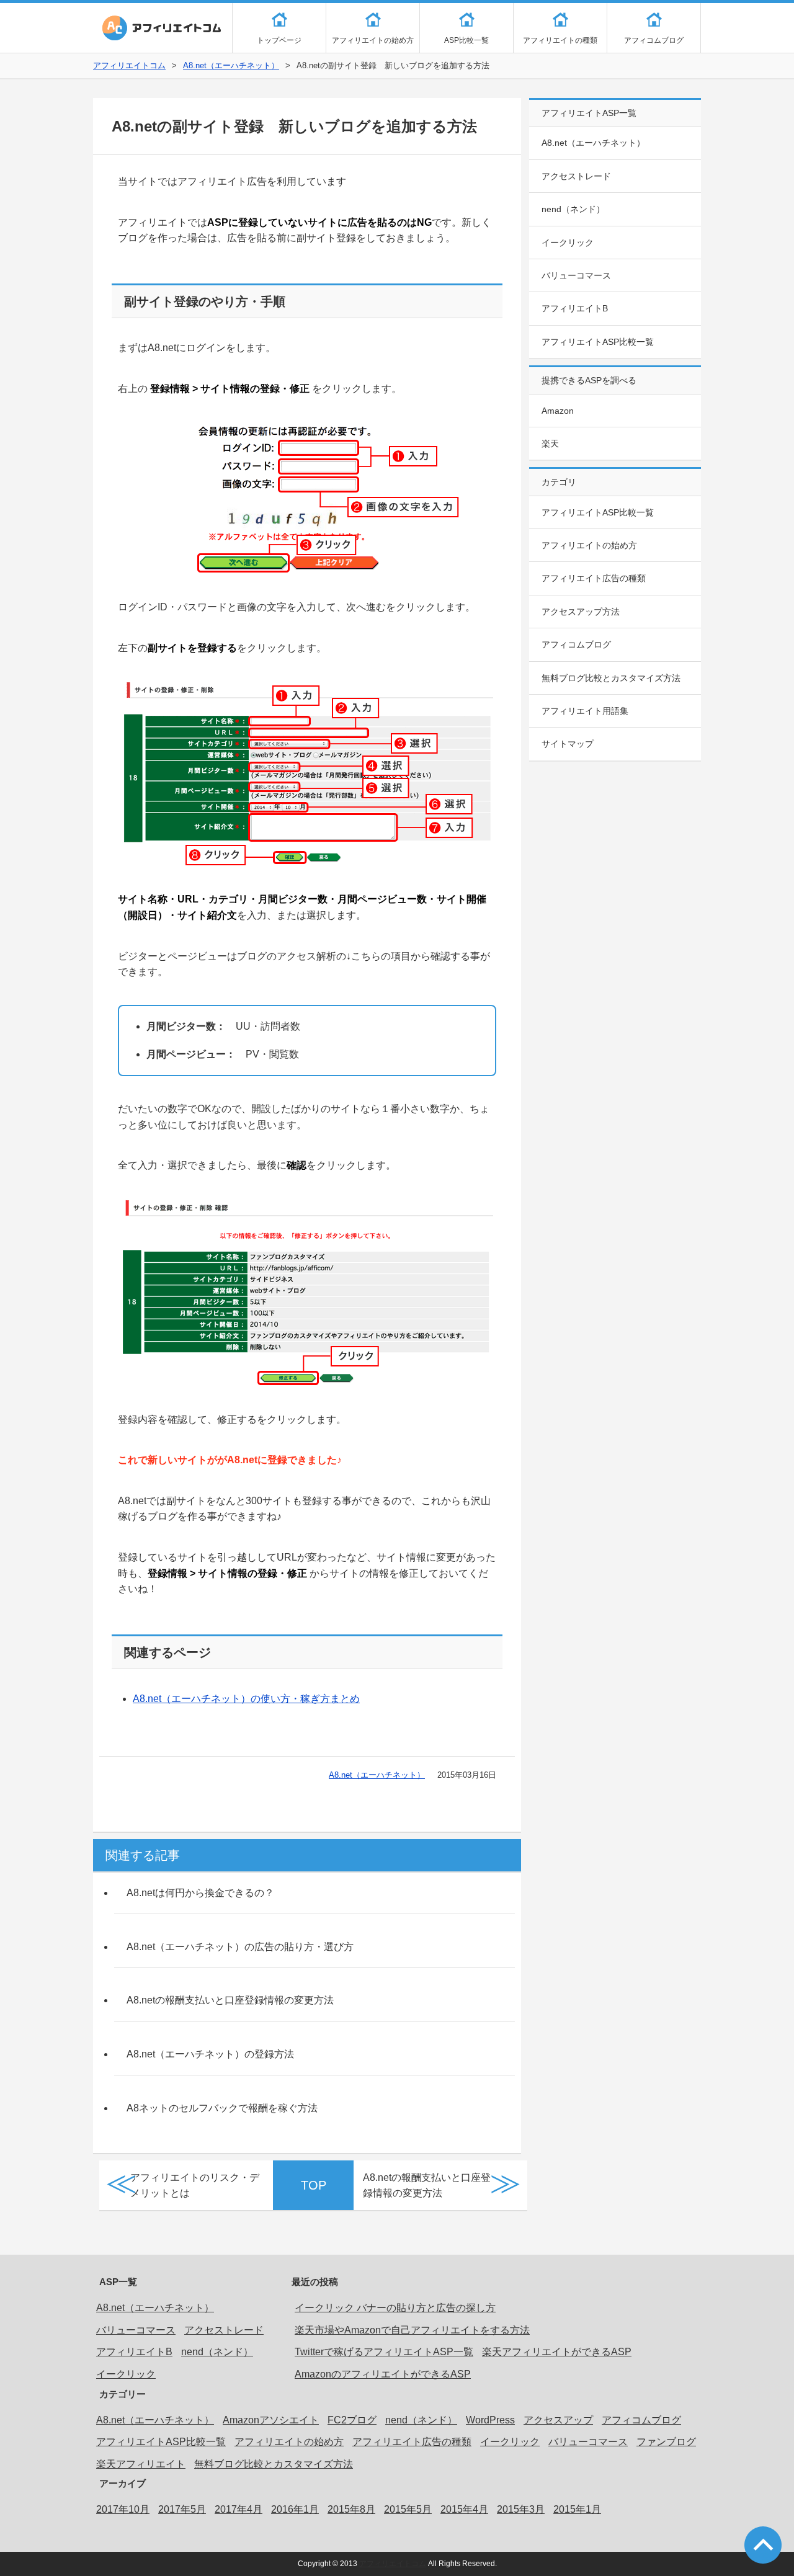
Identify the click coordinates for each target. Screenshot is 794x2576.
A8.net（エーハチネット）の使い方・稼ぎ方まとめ (246, 1699)
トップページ (279, 40)
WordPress (490, 2420)
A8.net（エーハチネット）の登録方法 (210, 2054)
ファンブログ (666, 2442)
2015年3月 (521, 2509)
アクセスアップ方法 (581, 612)
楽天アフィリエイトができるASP (557, 2352)
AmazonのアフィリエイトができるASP (383, 2374)
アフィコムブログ (654, 40)
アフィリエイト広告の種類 (594, 578)
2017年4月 (239, 2509)
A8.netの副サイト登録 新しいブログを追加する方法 (294, 126)
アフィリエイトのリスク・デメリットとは (195, 2186)
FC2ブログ (352, 2420)
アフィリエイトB (575, 308)
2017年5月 (182, 2509)
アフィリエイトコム (161, 28)
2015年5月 (408, 2509)
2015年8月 (351, 2509)
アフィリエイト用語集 (585, 711)
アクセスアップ (558, 2420)
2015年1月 (577, 2509)
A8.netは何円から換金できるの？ (200, 1893)
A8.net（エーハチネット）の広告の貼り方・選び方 (240, 1947)
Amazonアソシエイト (271, 2420)
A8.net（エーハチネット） (231, 65)
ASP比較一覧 (466, 40)
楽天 (550, 443)
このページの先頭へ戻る (763, 2545)
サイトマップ (568, 744)
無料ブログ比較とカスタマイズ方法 (611, 678)
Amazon (558, 411)
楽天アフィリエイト (141, 2464)
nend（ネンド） (573, 209)
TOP (314, 2185)
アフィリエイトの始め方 (373, 40)
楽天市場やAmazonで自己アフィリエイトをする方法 (412, 2330)
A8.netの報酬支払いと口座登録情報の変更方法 (230, 2000)
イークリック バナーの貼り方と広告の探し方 (395, 2308)
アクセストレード (576, 176)
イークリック (568, 243)
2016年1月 (295, 2509)
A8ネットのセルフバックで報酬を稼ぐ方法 (222, 2108)
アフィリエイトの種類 (560, 40)
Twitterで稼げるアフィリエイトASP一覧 (384, 2352)
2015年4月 (464, 2509)
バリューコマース (576, 275)
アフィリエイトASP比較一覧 (598, 342)
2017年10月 (123, 2509)
